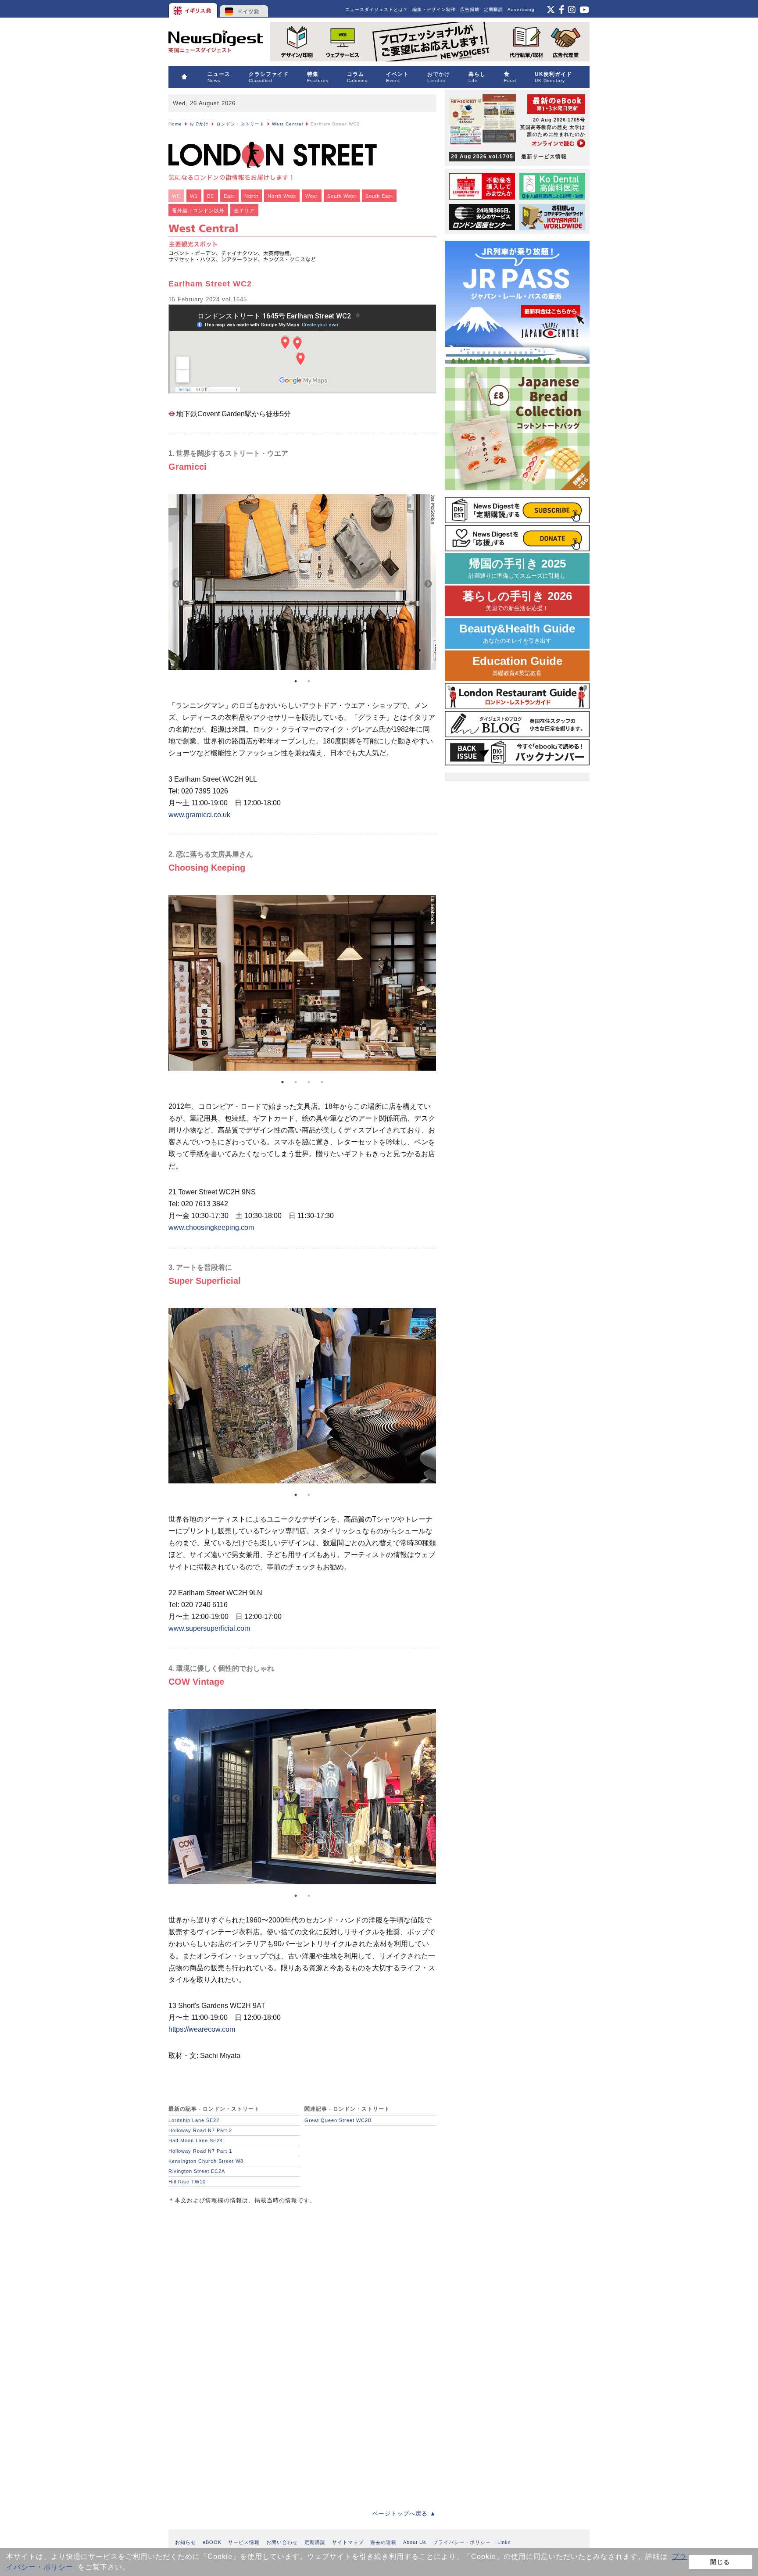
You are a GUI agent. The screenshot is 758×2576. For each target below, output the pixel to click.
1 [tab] (296, 681)
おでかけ (199, 124)
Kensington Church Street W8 (206, 2161)
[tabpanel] (302, 584)
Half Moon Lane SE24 (196, 2140)
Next (428, 584)
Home (175, 124)
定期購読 (493, 9)
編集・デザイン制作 (434, 9)
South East (379, 196)
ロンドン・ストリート (240, 124)
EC (211, 196)
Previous (176, 584)
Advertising (521, 9)
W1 (194, 196)
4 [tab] (322, 1082)
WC (176, 196)
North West (282, 196)
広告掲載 (470, 9)
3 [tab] (309, 1082)
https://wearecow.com (202, 2029)
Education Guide (517, 666)
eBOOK (212, 2542)
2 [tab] (309, 681)
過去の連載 (383, 2542)
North (251, 196)
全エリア (244, 211)
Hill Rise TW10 (187, 2182)
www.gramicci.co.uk (199, 815)
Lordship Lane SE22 (194, 2120)
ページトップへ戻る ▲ (404, 2513)
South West (342, 196)
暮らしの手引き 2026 (517, 601)
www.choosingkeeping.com (211, 1227)
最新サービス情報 (509, 157)
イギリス (194, 9)
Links (504, 2542)
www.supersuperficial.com (209, 1628)
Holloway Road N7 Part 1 (200, 2151)
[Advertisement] (234, 2272)
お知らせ (186, 2542)
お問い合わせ (282, 2542)
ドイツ (244, 9)
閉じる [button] (720, 2562)
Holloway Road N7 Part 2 (200, 2130)
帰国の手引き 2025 (517, 568)
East (229, 196)
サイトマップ (348, 2542)
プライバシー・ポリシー (462, 2542)
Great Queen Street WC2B (338, 2120)
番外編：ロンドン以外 (198, 211)
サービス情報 (244, 2542)
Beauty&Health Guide (517, 633)
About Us (415, 2542)
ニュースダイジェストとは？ (377, 9)
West (312, 196)
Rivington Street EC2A (197, 2171)
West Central (288, 124)
